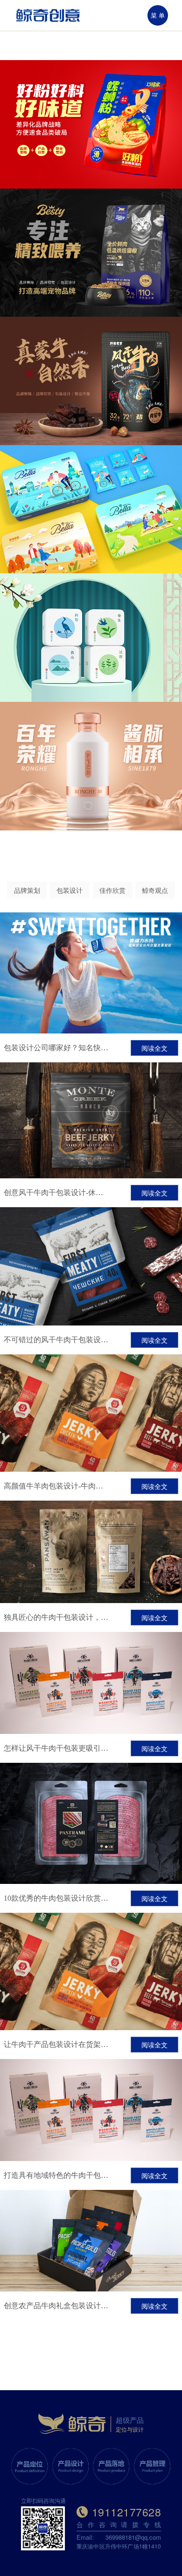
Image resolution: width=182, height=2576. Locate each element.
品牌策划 (27, 890)
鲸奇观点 (155, 890)
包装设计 (70, 890)
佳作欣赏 (112, 890)
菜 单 (158, 15)
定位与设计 (130, 2429)
